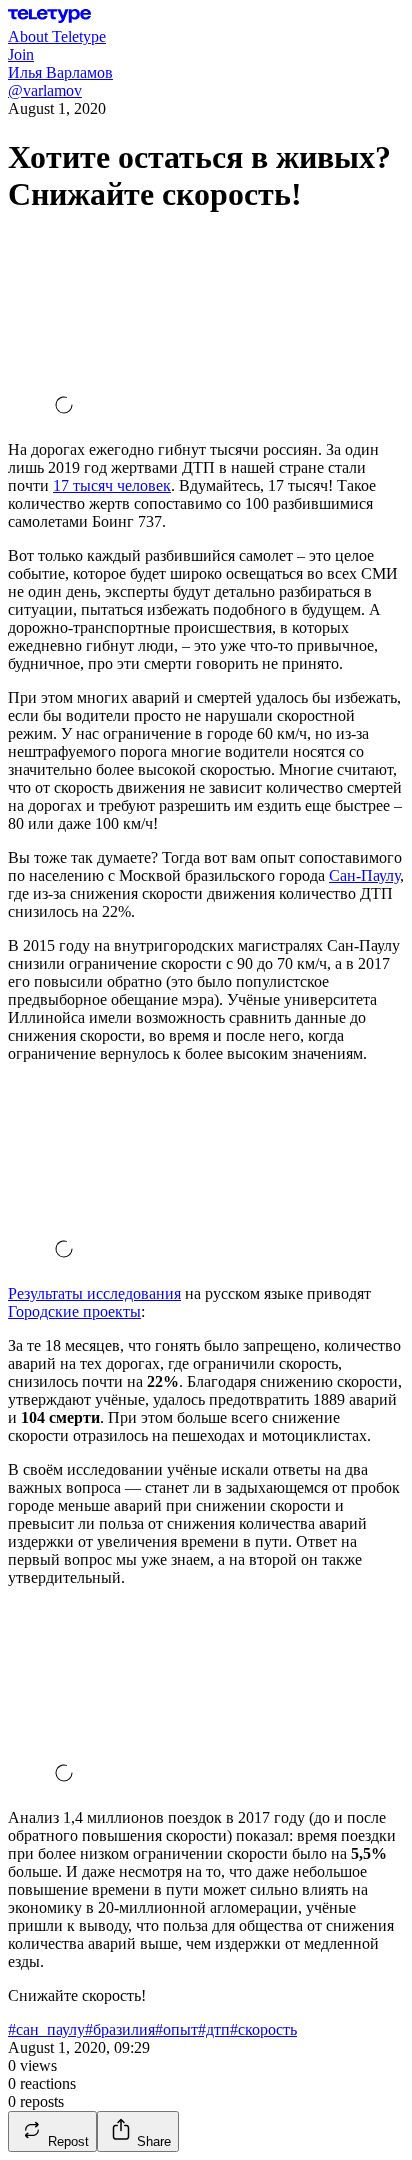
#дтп (214, 2029)
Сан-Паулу (364, 875)
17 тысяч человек (112, 485)
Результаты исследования (94, 1293)
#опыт (176, 2029)
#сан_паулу (46, 2029)
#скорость (263, 2029)
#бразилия (120, 2029)
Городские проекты (74, 1311)
